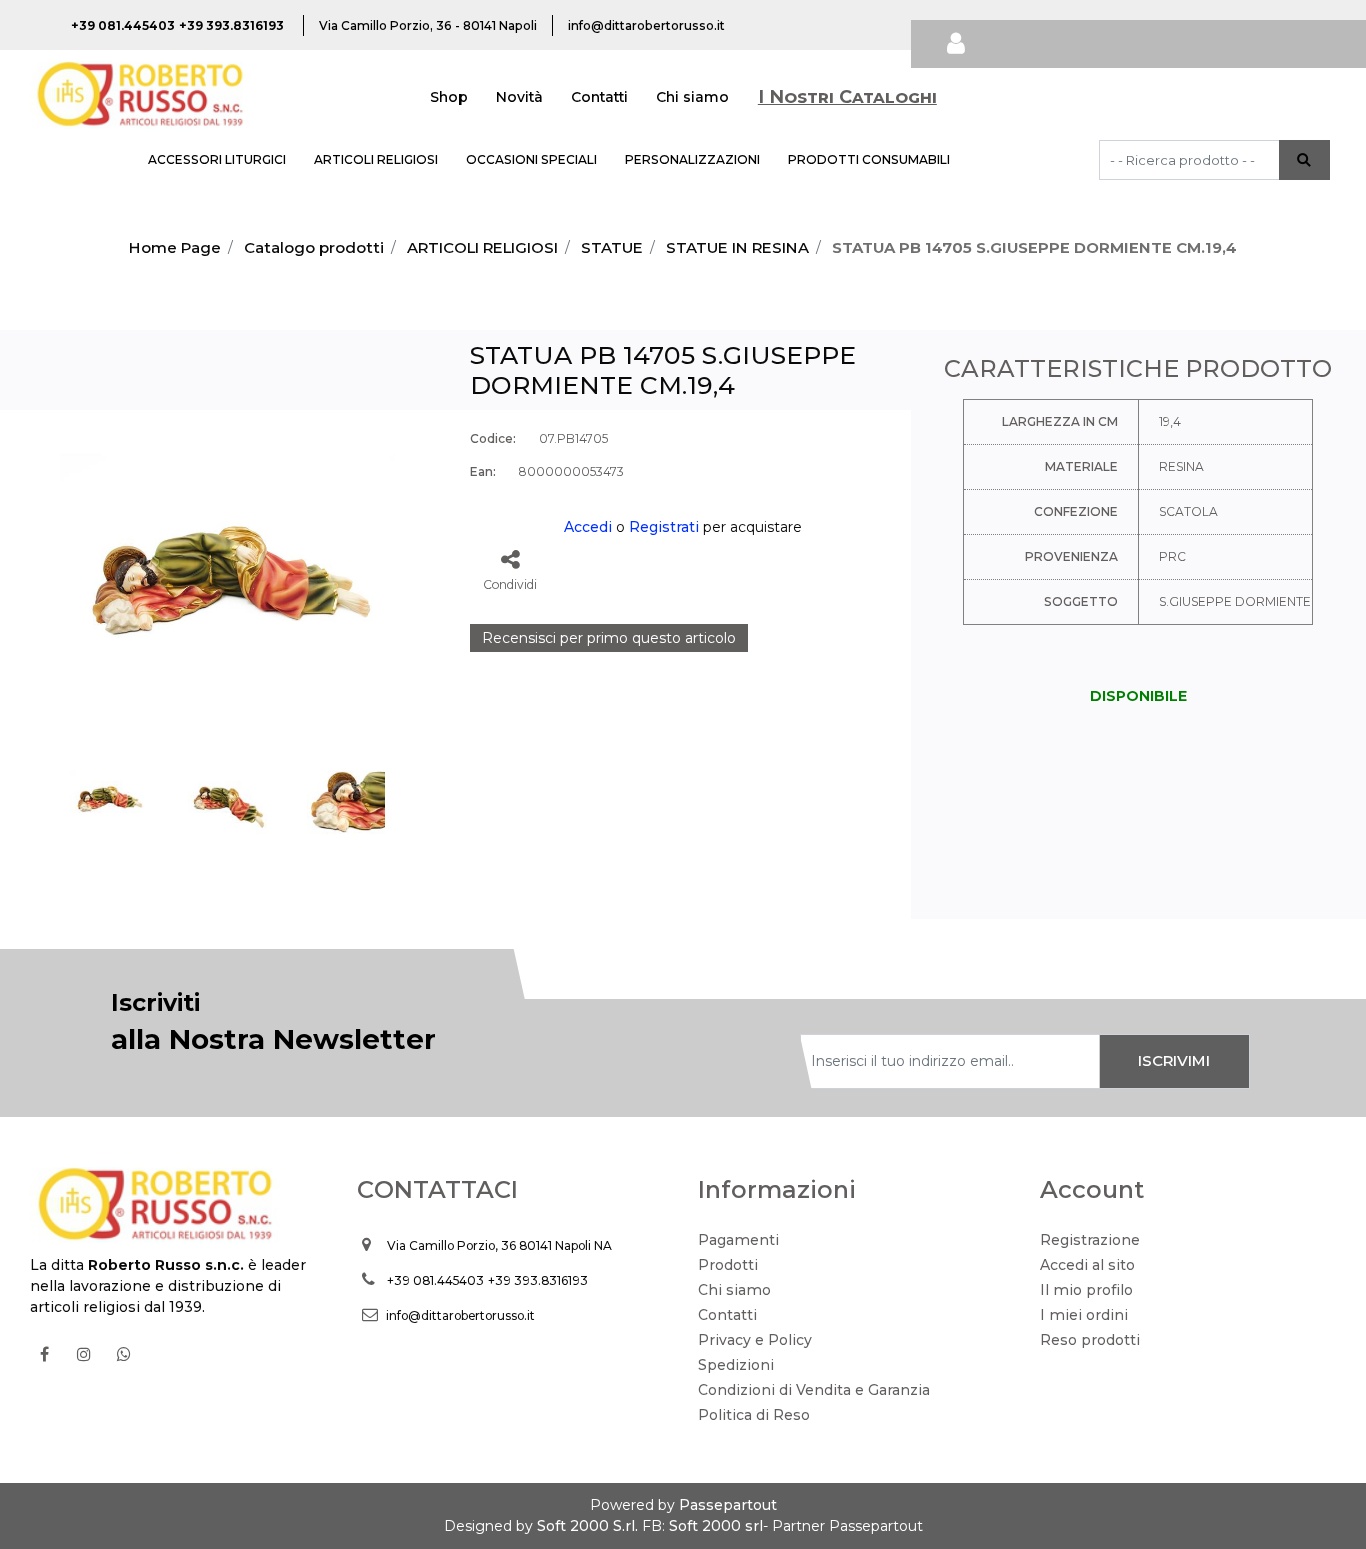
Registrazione (1090, 1240)
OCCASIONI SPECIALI (531, 159)
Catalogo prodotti (314, 247)
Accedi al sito (1087, 1265)
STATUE (612, 247)
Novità (519, 97)
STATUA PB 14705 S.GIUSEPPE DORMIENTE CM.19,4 (1034, 247)
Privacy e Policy (755, 1340)
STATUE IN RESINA (737, 247)
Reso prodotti (1090, 1340)
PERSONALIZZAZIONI (692, 159)
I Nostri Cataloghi (847, 97)
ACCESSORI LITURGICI (217, 159)
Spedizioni (736, 1365)
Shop (449, 97)
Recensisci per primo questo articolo (609, 638)
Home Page (175, 247)
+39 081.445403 (435, 1280)
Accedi (588, 527)
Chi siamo (692, 97)
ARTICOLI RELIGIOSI (376, 159)
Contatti (599, 97)
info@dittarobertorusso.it (460, 1315)
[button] (1304, 160)
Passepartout (728, 1505)
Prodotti (728, 1265)
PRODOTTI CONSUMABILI (869, 159)
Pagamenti (738, 1240)
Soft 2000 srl (716, 1526)
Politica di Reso (754, 1415)
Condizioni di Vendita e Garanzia (814, 1390)
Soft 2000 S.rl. (587, 1526)
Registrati (664, 527)
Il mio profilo (1086, 1290)
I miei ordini (1084, 1315)
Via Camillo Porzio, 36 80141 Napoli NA (499, 1245)
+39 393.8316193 (538, 1280)
